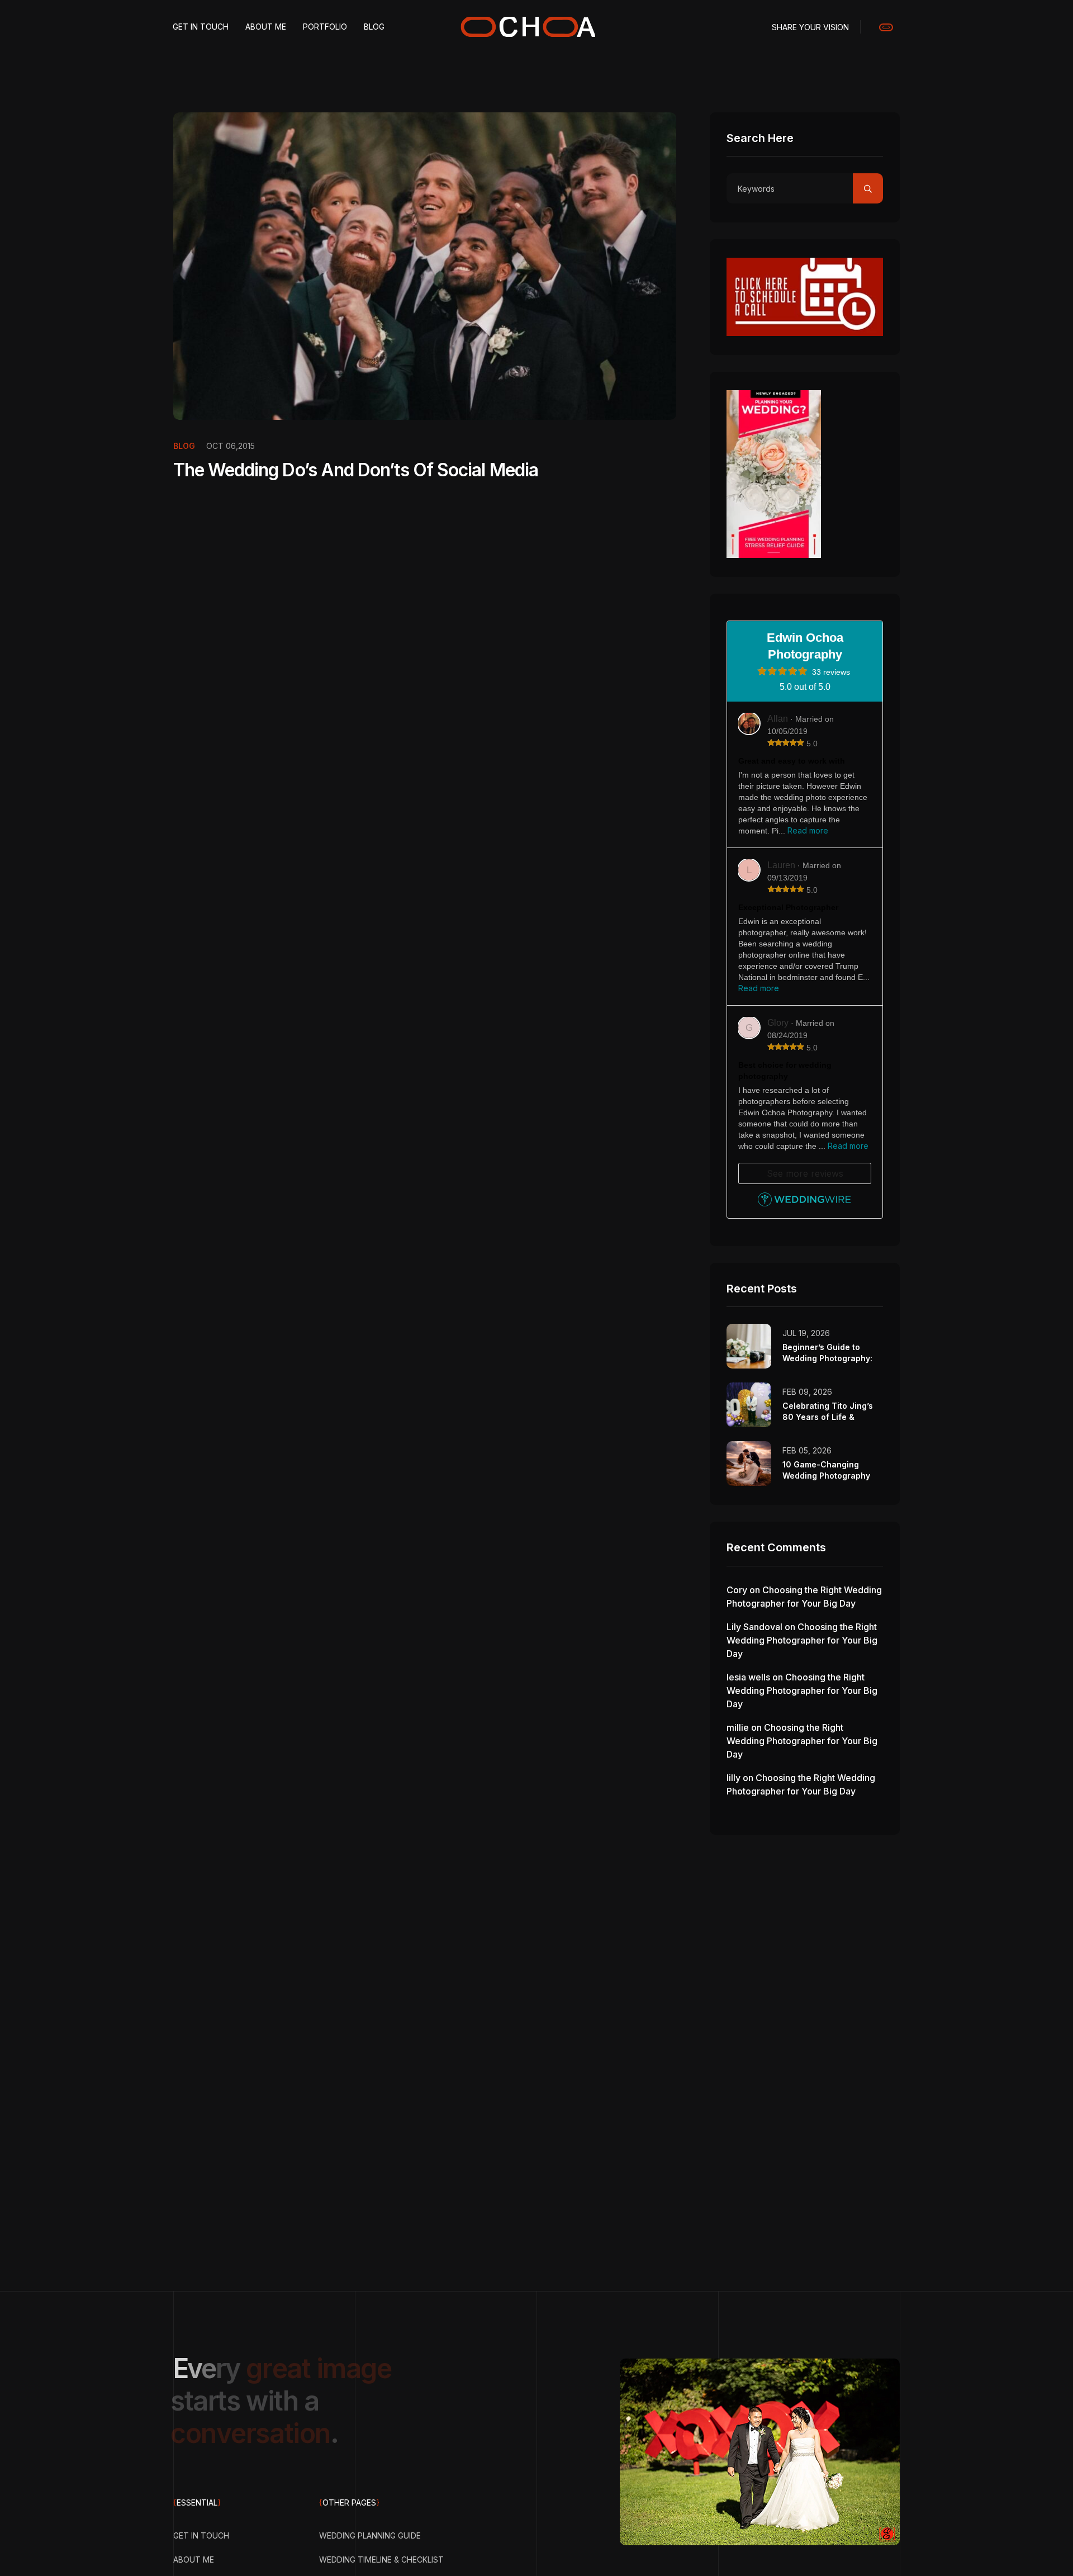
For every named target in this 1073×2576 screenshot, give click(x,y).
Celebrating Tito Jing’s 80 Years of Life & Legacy (828, 1417)
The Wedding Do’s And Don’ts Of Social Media (356, 470)
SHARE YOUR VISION (810, 27)
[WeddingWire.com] (804, 1203)
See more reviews (805, 1173)
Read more (808, 830)
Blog (184, 446)
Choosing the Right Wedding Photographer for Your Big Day (802, 1640)
